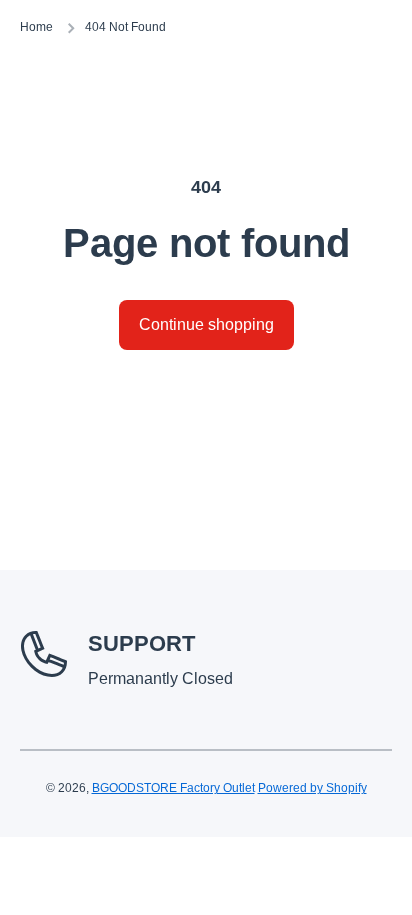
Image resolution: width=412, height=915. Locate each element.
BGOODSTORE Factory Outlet (173, 788)
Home (36, 27)
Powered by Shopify (312, 788)
